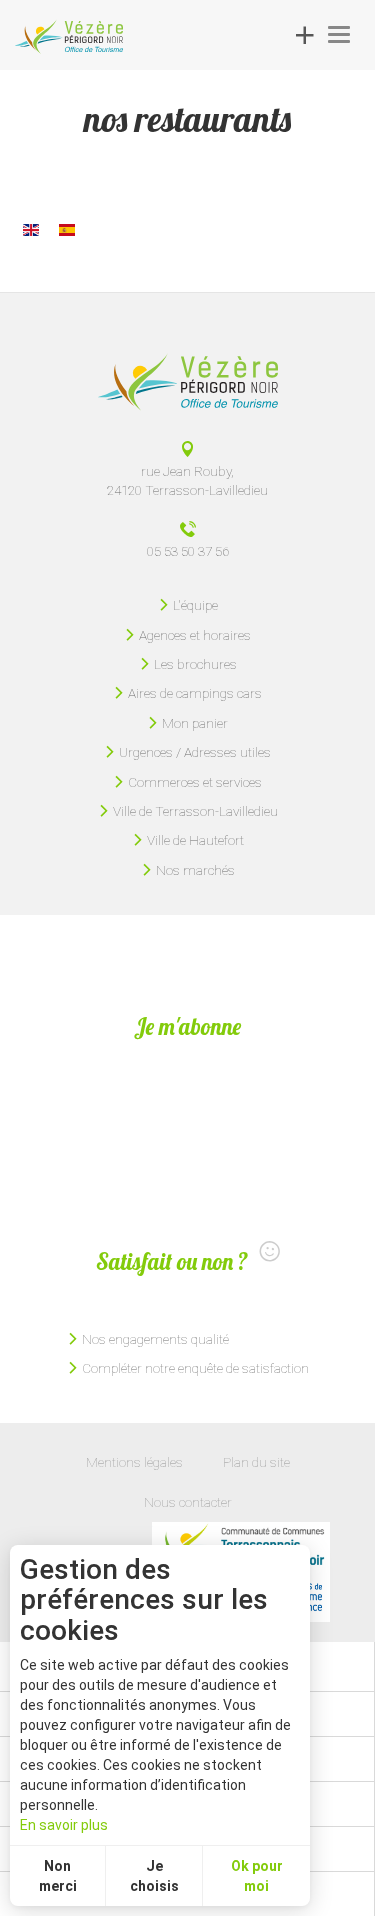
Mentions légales (134, 1462)
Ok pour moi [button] (257, 1876)
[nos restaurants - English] (31, 229)
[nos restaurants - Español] (67, 229)
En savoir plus (64, 1825)
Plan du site (256, 1462)
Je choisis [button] (154, 1876)
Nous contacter (188, 1502)
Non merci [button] (58, 1876)
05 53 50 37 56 (188, 551)
